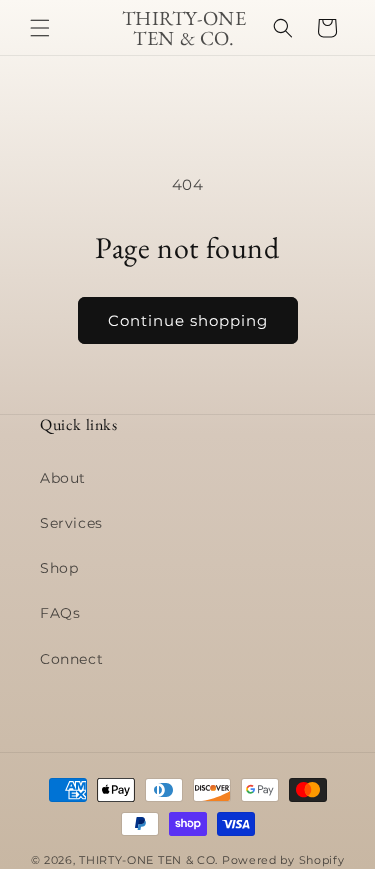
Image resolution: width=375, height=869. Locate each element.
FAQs (60, 613)
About (63, 478)
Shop (59, 568)
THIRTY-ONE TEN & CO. (148, 860)
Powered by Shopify (283, 860)
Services (71, 523)
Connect (71, 659)
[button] (40, 28)
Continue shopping (188, 320)
